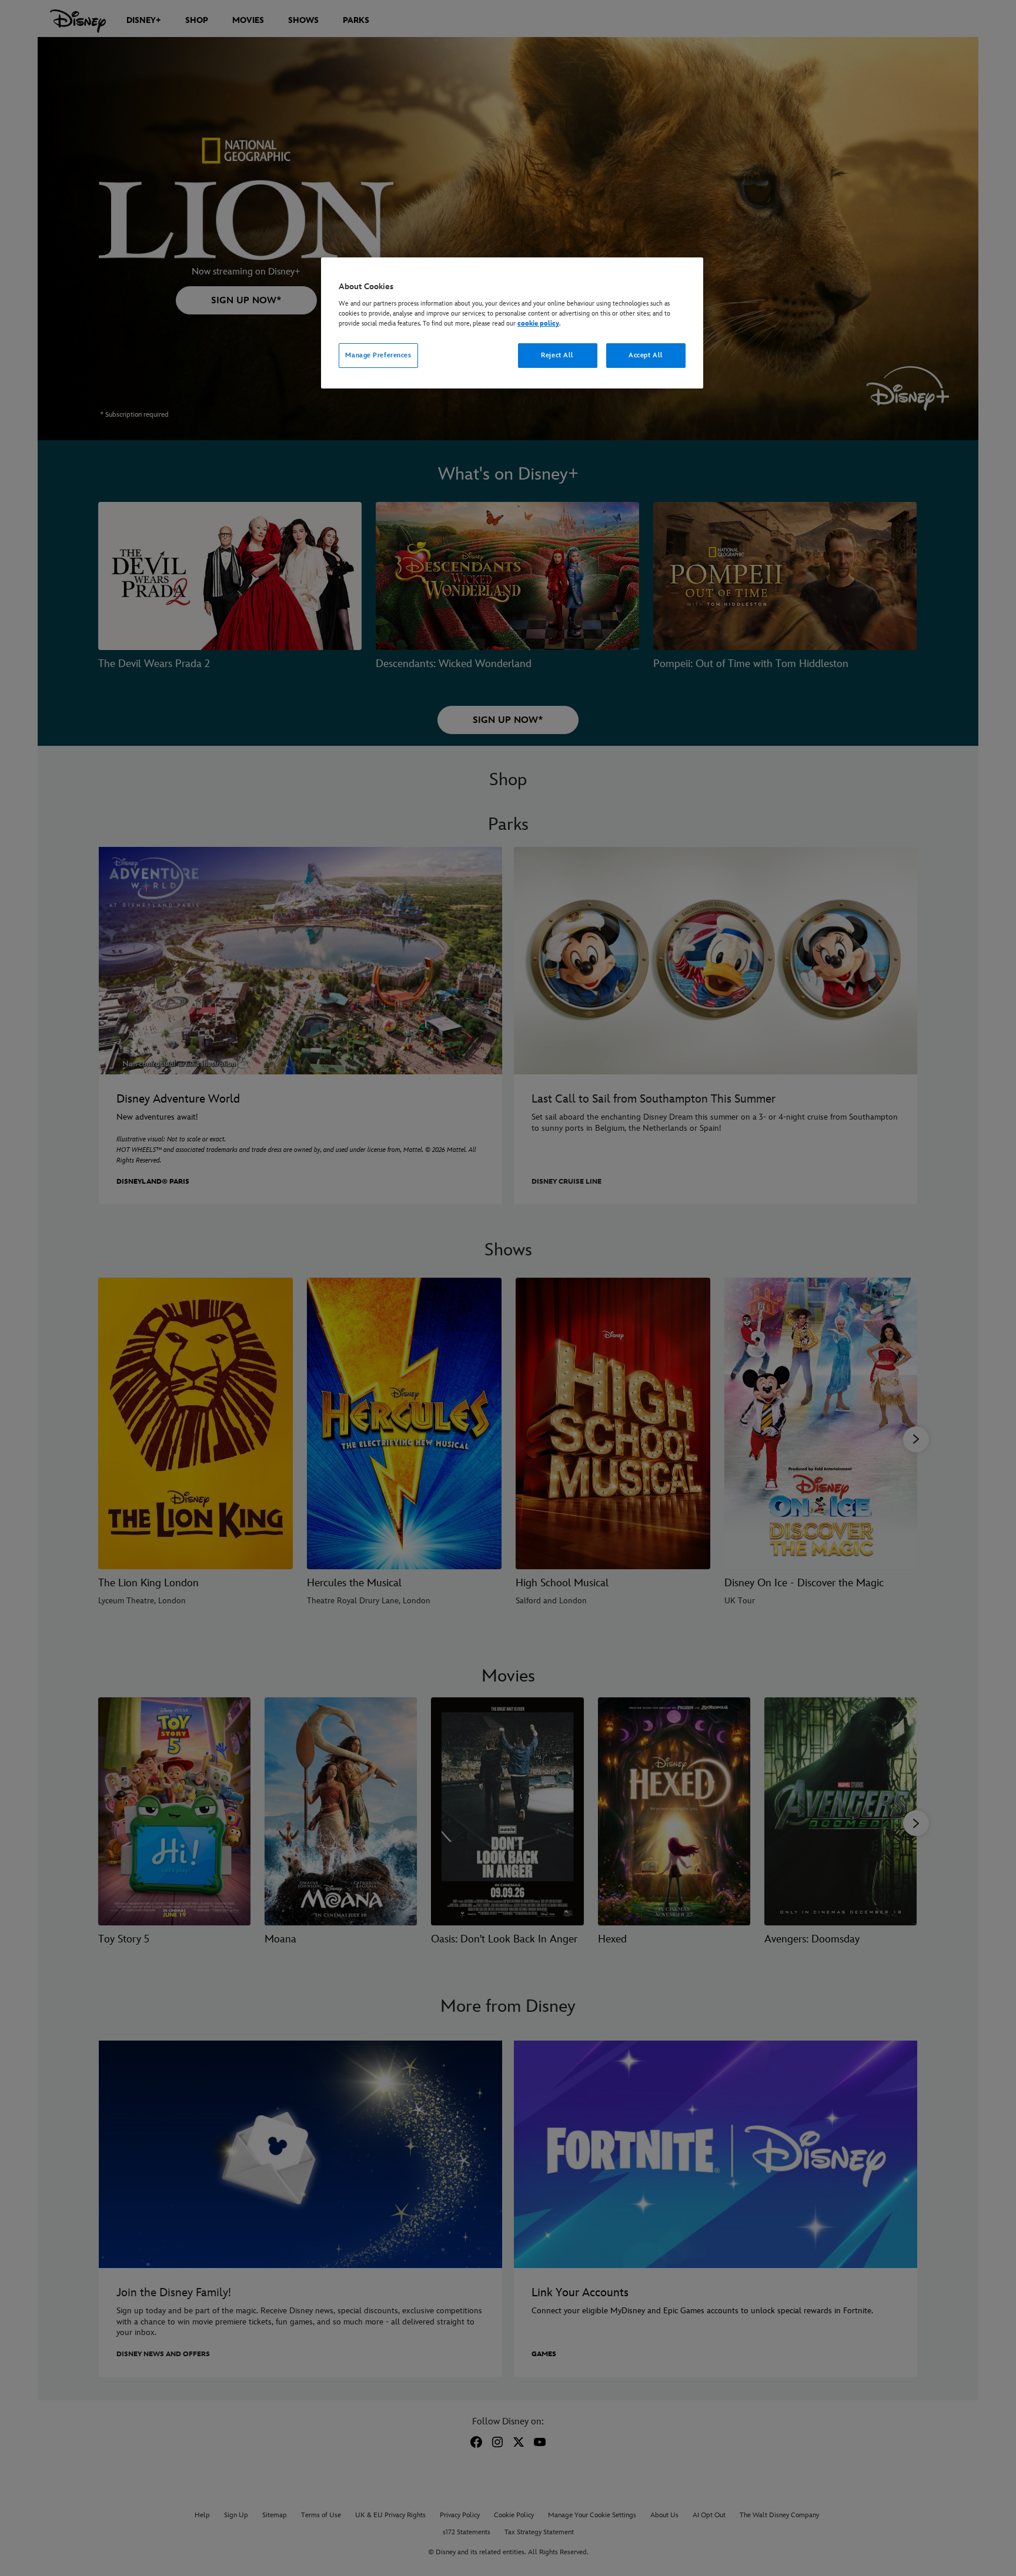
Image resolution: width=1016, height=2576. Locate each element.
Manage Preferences (378, 355)
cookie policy (538, 324)
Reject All (557, 355)
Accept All (646, 355)
